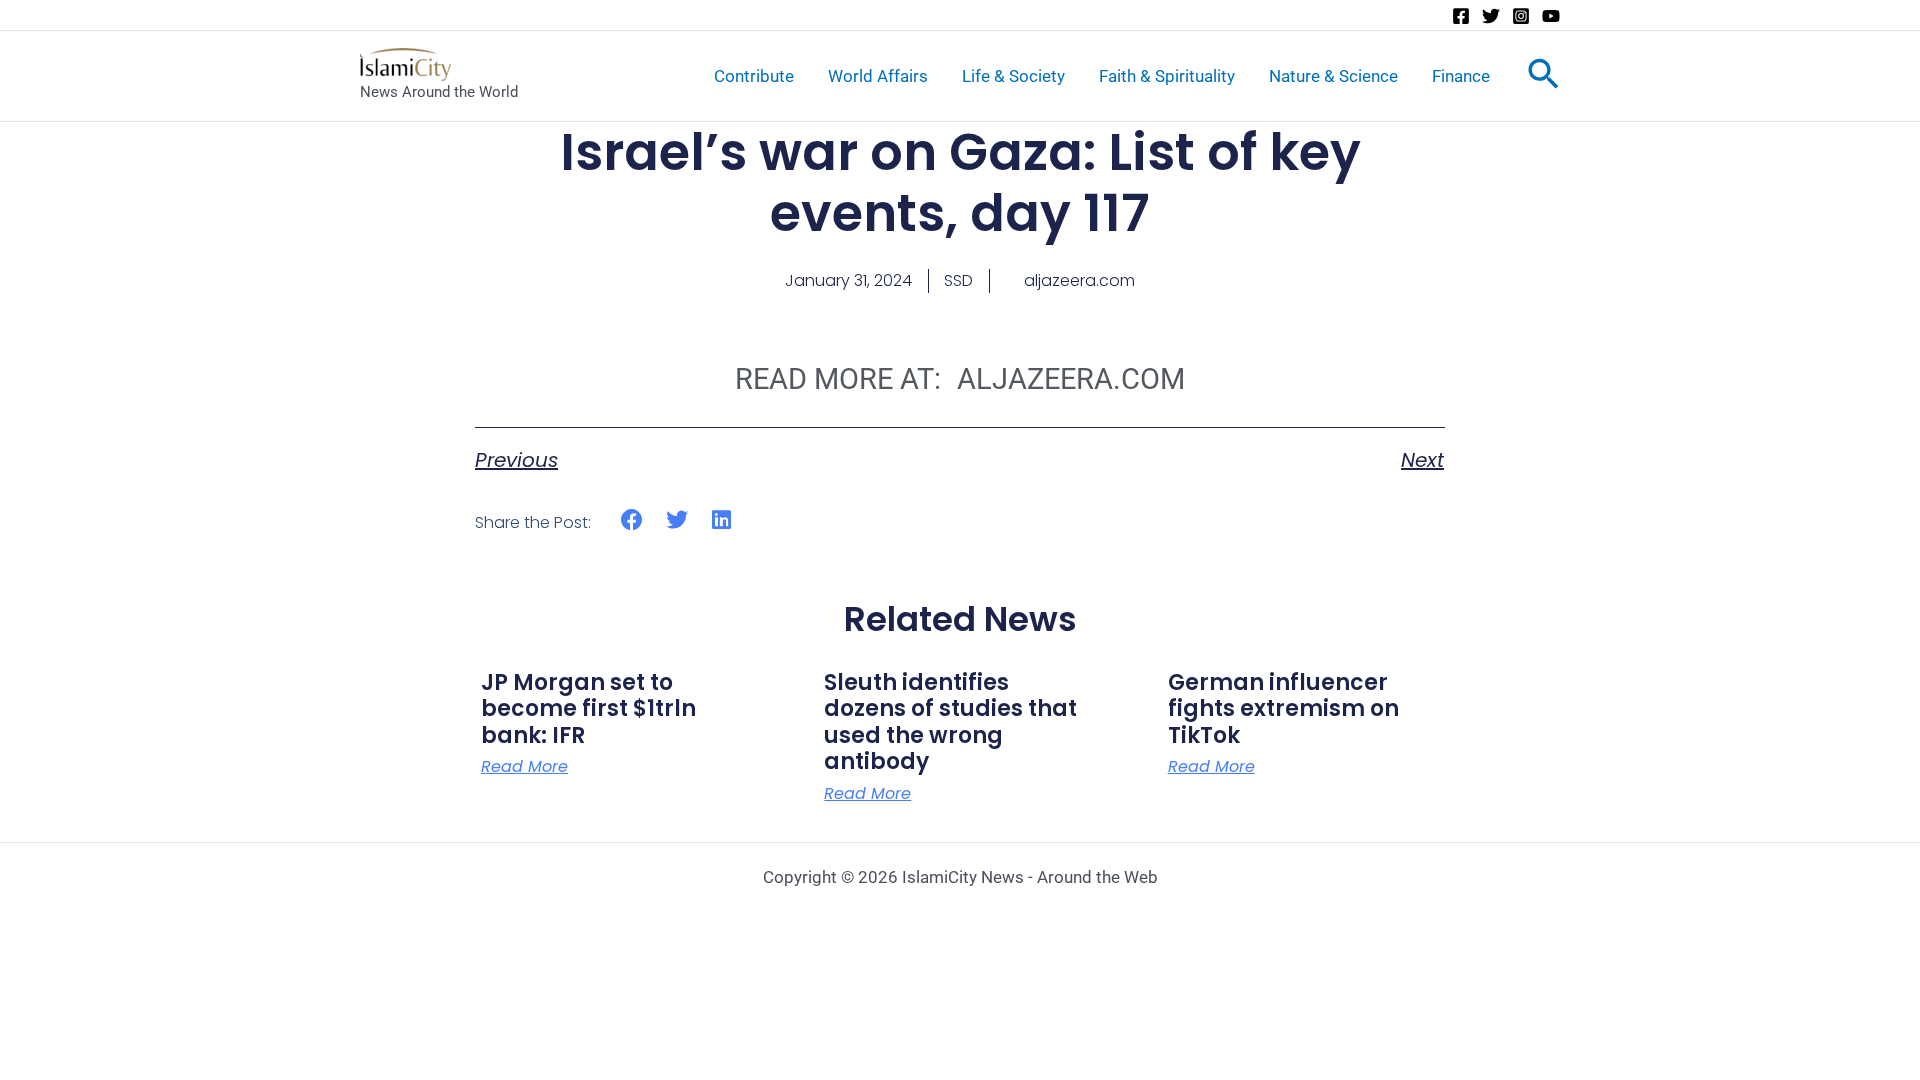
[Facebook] (1461, 16)
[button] (632, 519)
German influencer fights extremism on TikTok (1283, 709)
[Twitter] (1491, 16)
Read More (524, 767)
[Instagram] (1521, 16)
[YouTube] (1551, 16)
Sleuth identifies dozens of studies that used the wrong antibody (950, 722)
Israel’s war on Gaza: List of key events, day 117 (960, 182)
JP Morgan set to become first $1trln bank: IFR (588, 709)
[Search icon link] (1543, 78)
